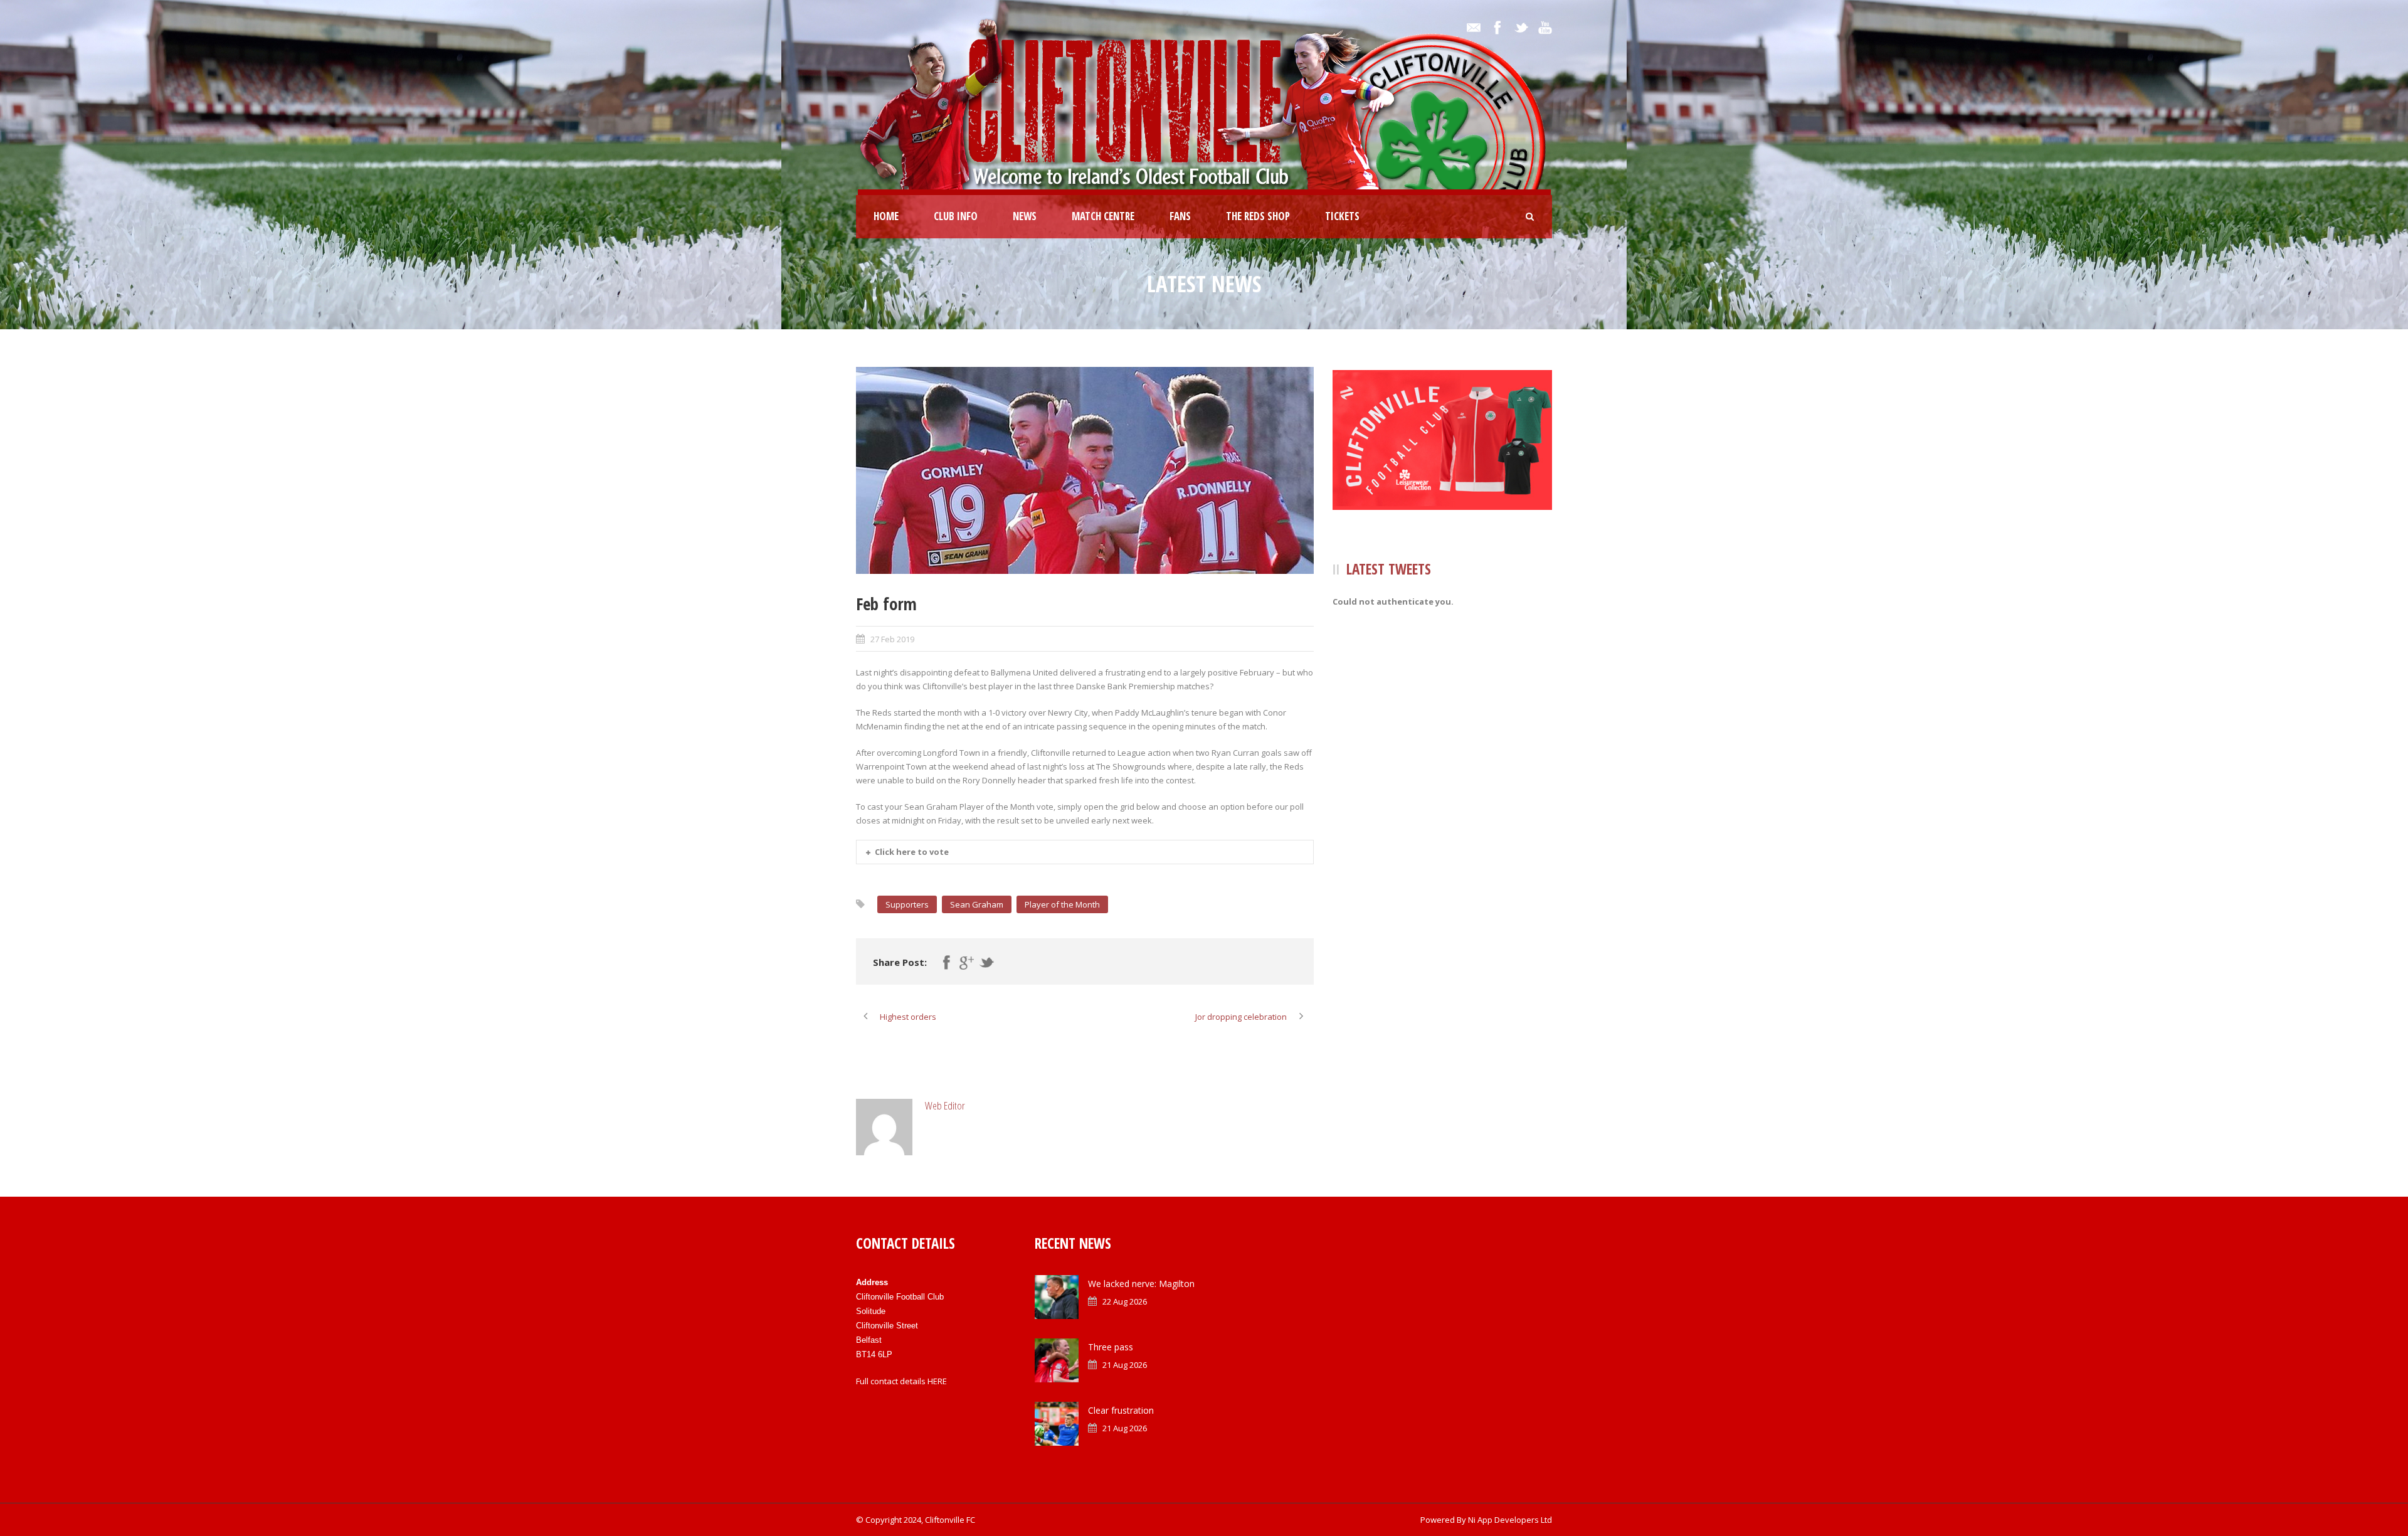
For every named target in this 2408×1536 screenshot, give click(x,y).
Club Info (956, 216)
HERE (937, 1381)
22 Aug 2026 (1125, 1301)
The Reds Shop (1258, 216)
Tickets (1342, 216)
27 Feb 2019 (892, 639)
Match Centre (1103, 216)
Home (886, 216)
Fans (1180, 216)
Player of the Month (1062, 904)
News (1025, 216)
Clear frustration (1121, 1410)
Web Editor (945, 1105)
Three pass (1111, 1347)
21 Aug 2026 (1125, 1365)
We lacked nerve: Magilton (1141, 1284)
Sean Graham (977, 904)
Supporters (907, 904)
